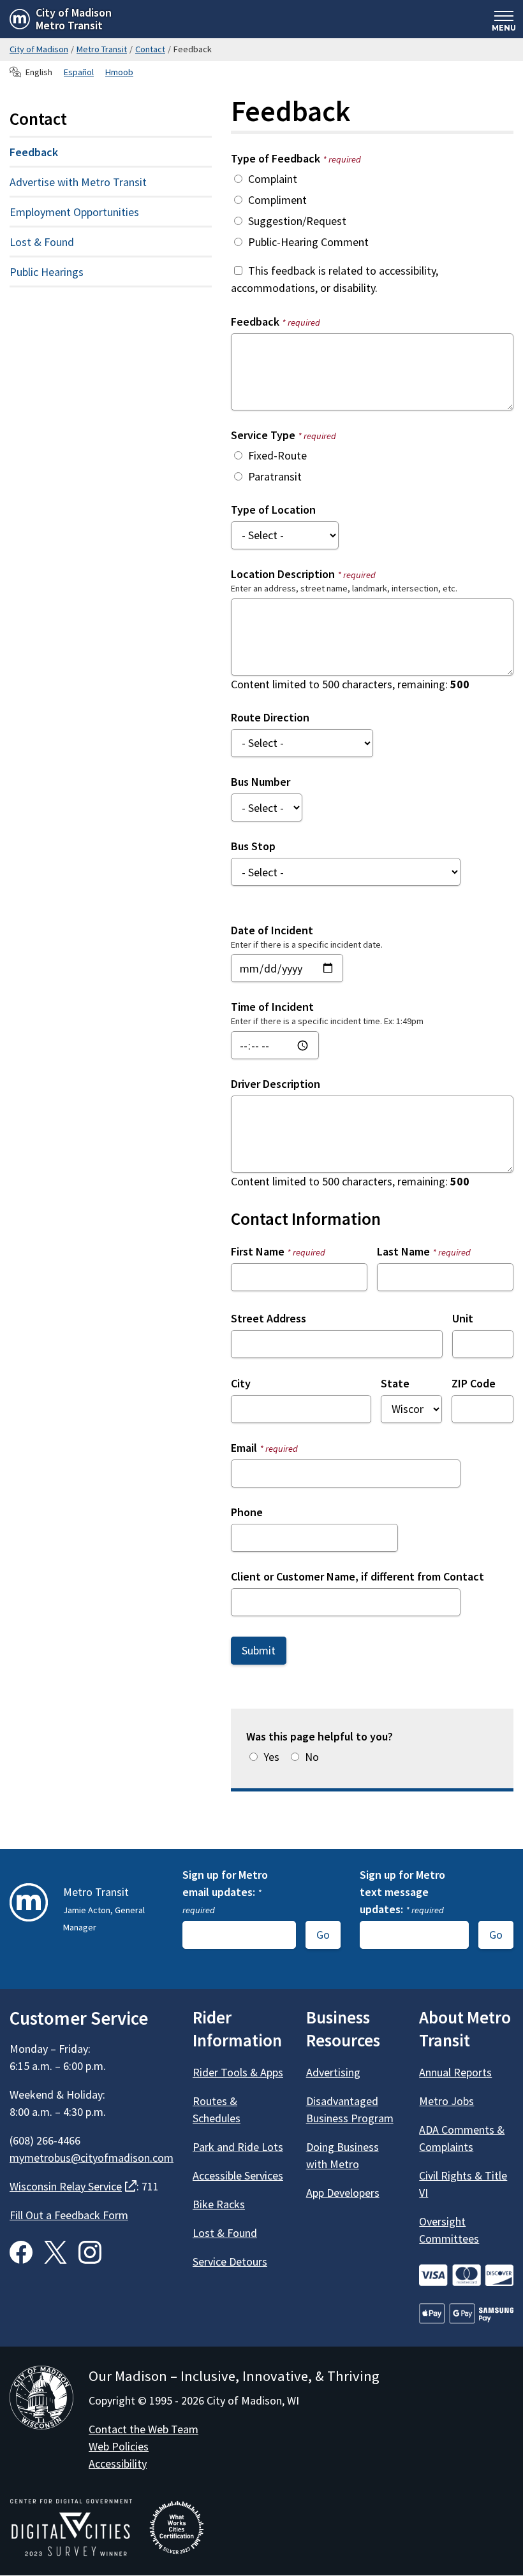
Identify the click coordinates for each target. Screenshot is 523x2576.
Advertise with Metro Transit (78, 182)
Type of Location (273, 510)
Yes (271, 1757)
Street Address (269, 1318)
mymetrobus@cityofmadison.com (92, 2158)
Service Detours (230, 2261)
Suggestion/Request (297, 221)
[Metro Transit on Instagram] (90, 2252)
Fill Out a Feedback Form (69, 2215)
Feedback (276, 322)
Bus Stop (253, 846)
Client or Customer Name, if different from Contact (357, 1576)
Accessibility (118, 2464)
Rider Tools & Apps (238, 2072)
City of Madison (39, 49)
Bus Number (261, 782)
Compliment (277, 200)
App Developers (343, 2193)
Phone (247, 1512)
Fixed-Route (277, 455)
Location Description (303, 574)
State (395, 1383)
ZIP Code (474, 1383)
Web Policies (119, 2446)
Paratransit (275, 476)
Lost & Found (42, 242)
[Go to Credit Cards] (466, 2276)
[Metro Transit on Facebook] (21, 2252)
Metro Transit (102, 49)
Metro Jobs (446, 2101)
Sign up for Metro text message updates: (402, 1892)
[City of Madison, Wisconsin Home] (41, 2400)
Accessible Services (238, 2175)
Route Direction (270, 717)
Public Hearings (47, 272)
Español (79, 72)
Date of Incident (272, 930)
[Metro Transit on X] (55, 2252)
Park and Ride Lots (238, 2147)
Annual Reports (455, 2072)
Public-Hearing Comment (308, 242)
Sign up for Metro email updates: (225, 1892)
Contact (150, 49)
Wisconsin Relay (73, 2186)
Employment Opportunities (74, 212)
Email (264, 1448)
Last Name (424, 1251)
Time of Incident (272, 1007)
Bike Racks (219, 2204)
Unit (463, 1318)
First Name (278, 1251)
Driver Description (276, 1084)
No (312, 1757)
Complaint (273, 179)
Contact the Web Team (144, 2429)
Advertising (333, 2072)
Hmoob (119, 72)
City (241, 1383)
